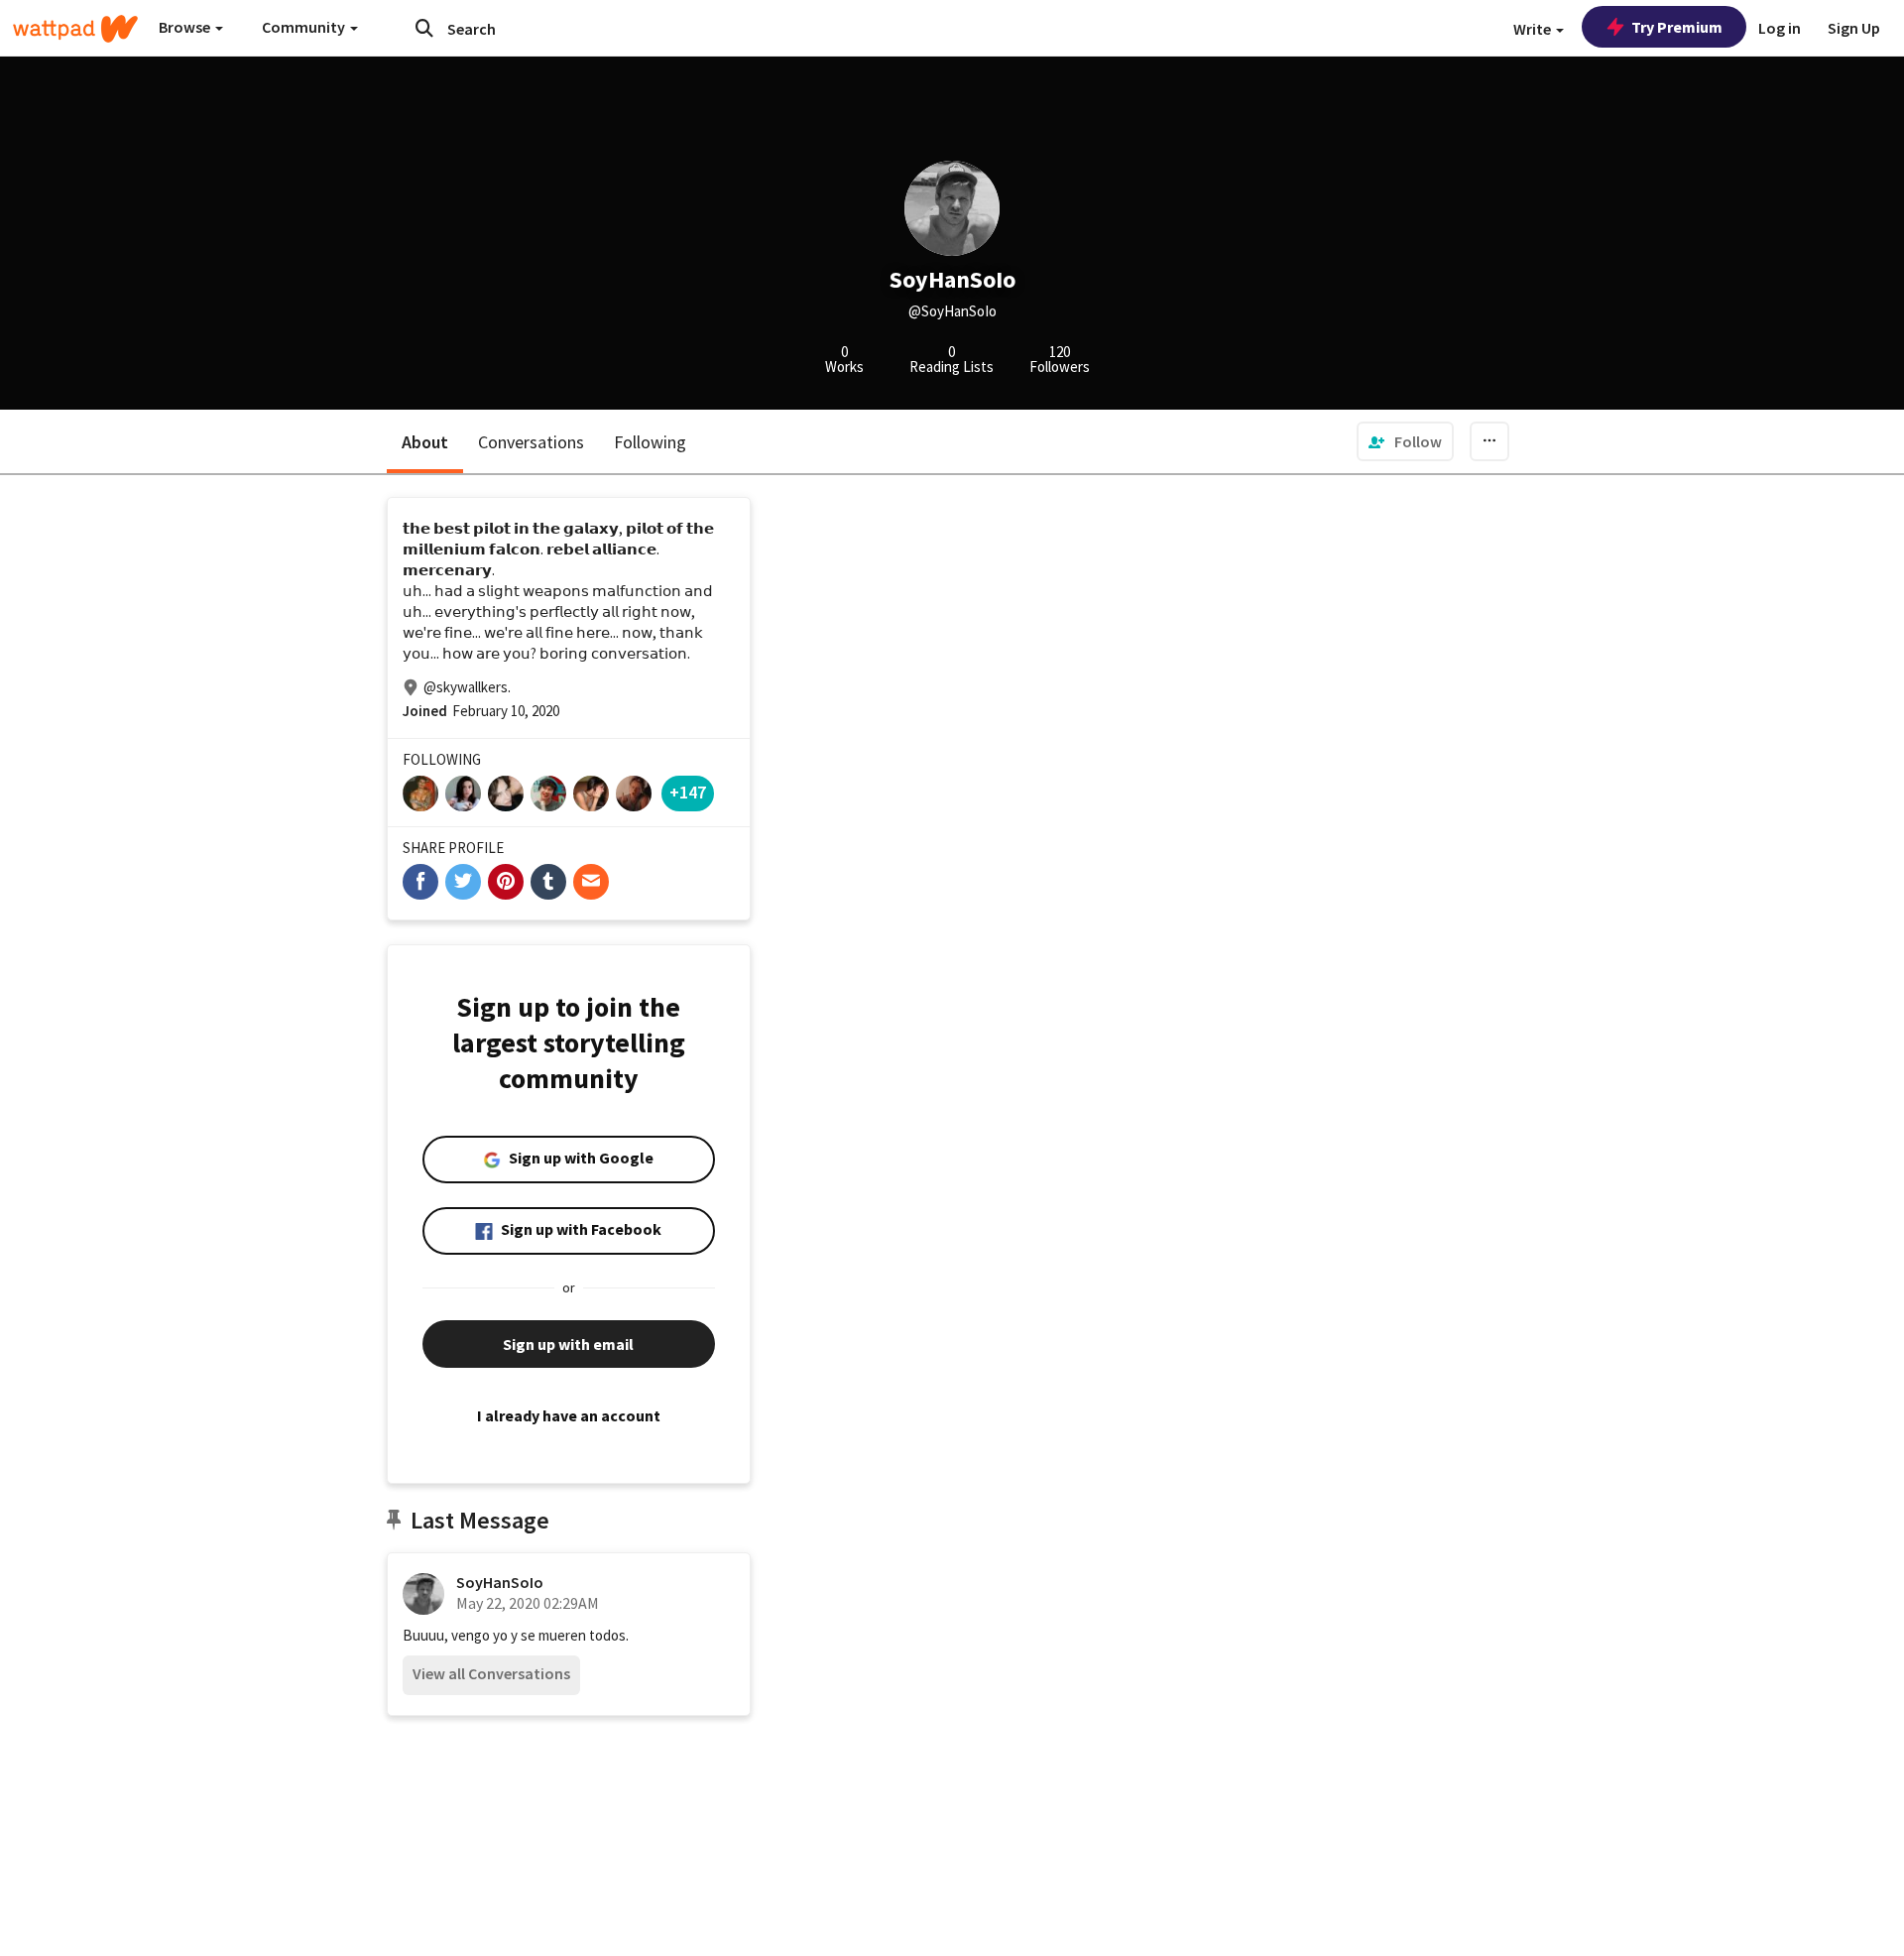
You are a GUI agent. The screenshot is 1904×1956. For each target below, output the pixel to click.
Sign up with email (568, 1344)
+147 (688, 792)
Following (650, 442)
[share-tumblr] (548, 882)
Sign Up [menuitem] (1854, 28)
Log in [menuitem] (1780, 28)
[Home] (75, 29)
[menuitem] (1405, 441)
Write (1534, 29)
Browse (186, 27)
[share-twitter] (463, 882)
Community (305, 27)
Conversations (531, 442)
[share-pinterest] (506, 882)
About (425, 442)
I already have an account (569, 1415)
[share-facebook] (420, 882)
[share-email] (591, 882)
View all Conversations (491, 1673)
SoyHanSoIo (500, 1582)
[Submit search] (424, 28)
